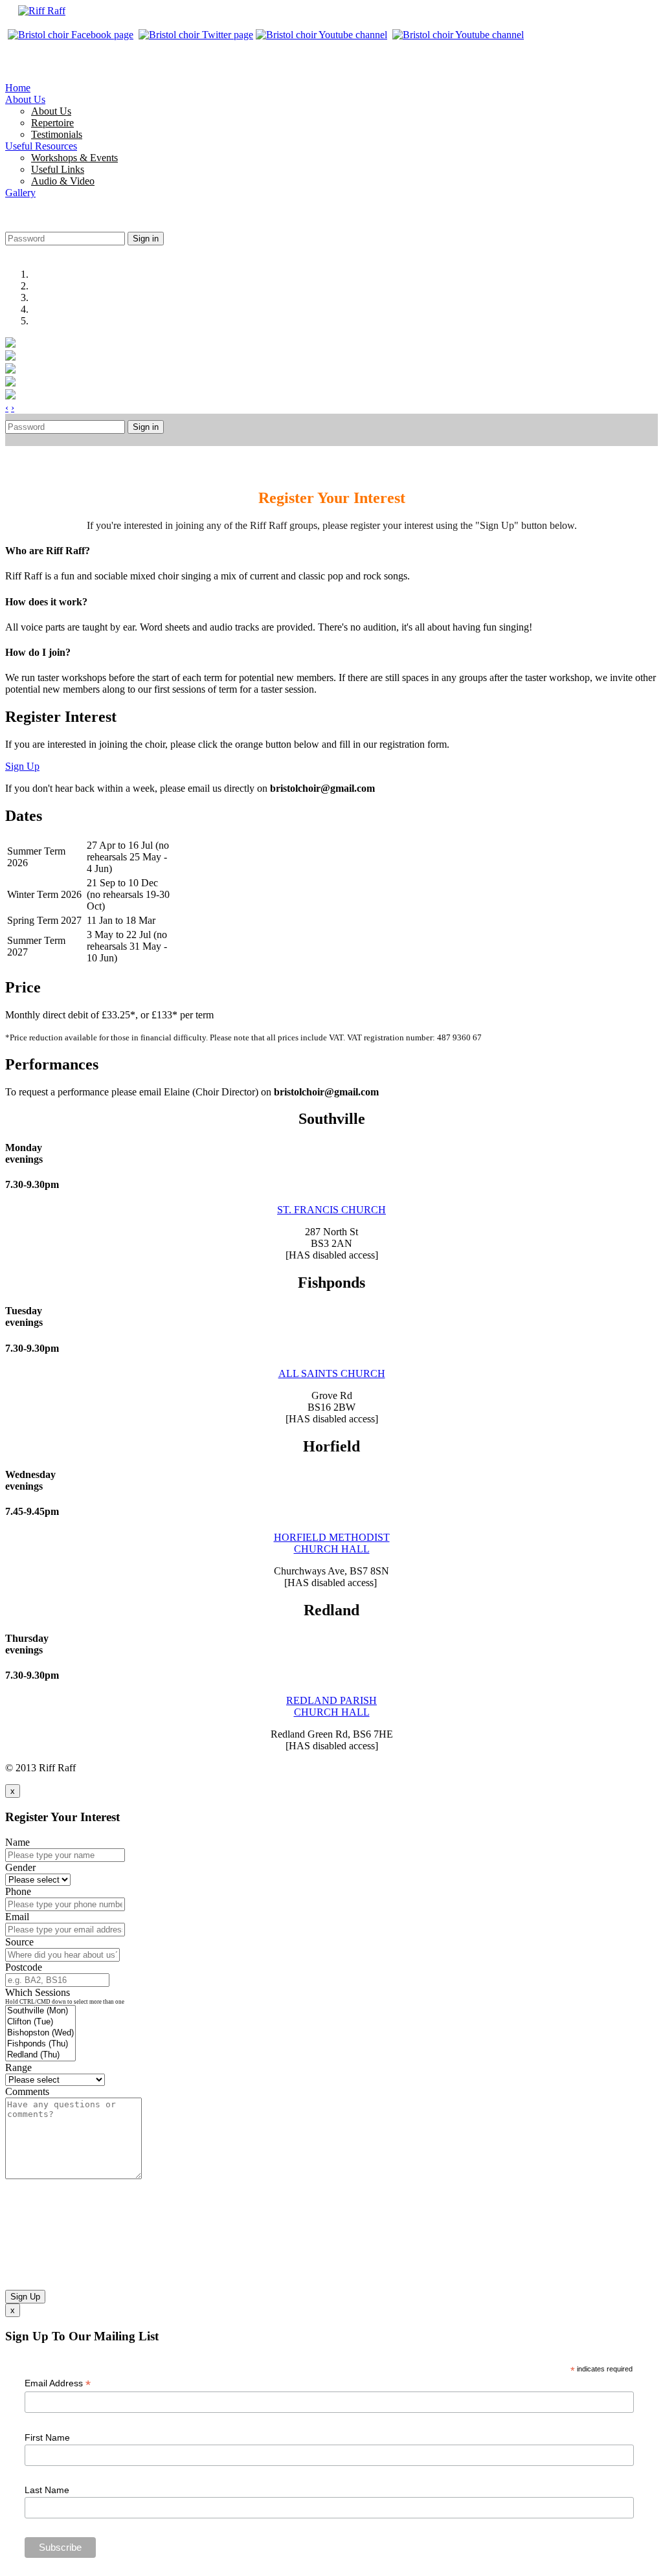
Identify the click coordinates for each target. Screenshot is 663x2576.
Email (17, 1917)
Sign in (146, 239)
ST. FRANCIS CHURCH (331, 1210)
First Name (47, 2437)
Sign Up (22, 766)
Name (17, 1842)
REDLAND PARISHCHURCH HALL (331, 1706)
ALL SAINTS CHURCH (332, 1373)
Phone (18, 1891)
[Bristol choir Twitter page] (196, 35)
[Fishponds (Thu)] (40, 2044)
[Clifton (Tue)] (40, 2022)
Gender (20, 1867)
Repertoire (52, 123)
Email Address (58, 2383)
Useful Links (58, 169)
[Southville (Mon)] (40, 2011)
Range (18, 2067)
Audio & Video (63, 181)
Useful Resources (41, 146)
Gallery (20, 193)
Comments (27, 2091)
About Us (25, 99)
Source (19, 1942)
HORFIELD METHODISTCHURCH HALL (332, 1543)
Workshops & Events (74, 158)
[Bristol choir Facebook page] (71, 35)
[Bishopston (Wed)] (40, 2033)
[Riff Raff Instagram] (459, 35)
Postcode (24, 1967)
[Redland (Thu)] (40, 2055)
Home (18, 88)
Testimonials (57, 134)
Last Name (47, 2490)
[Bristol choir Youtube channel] (323, 35)
